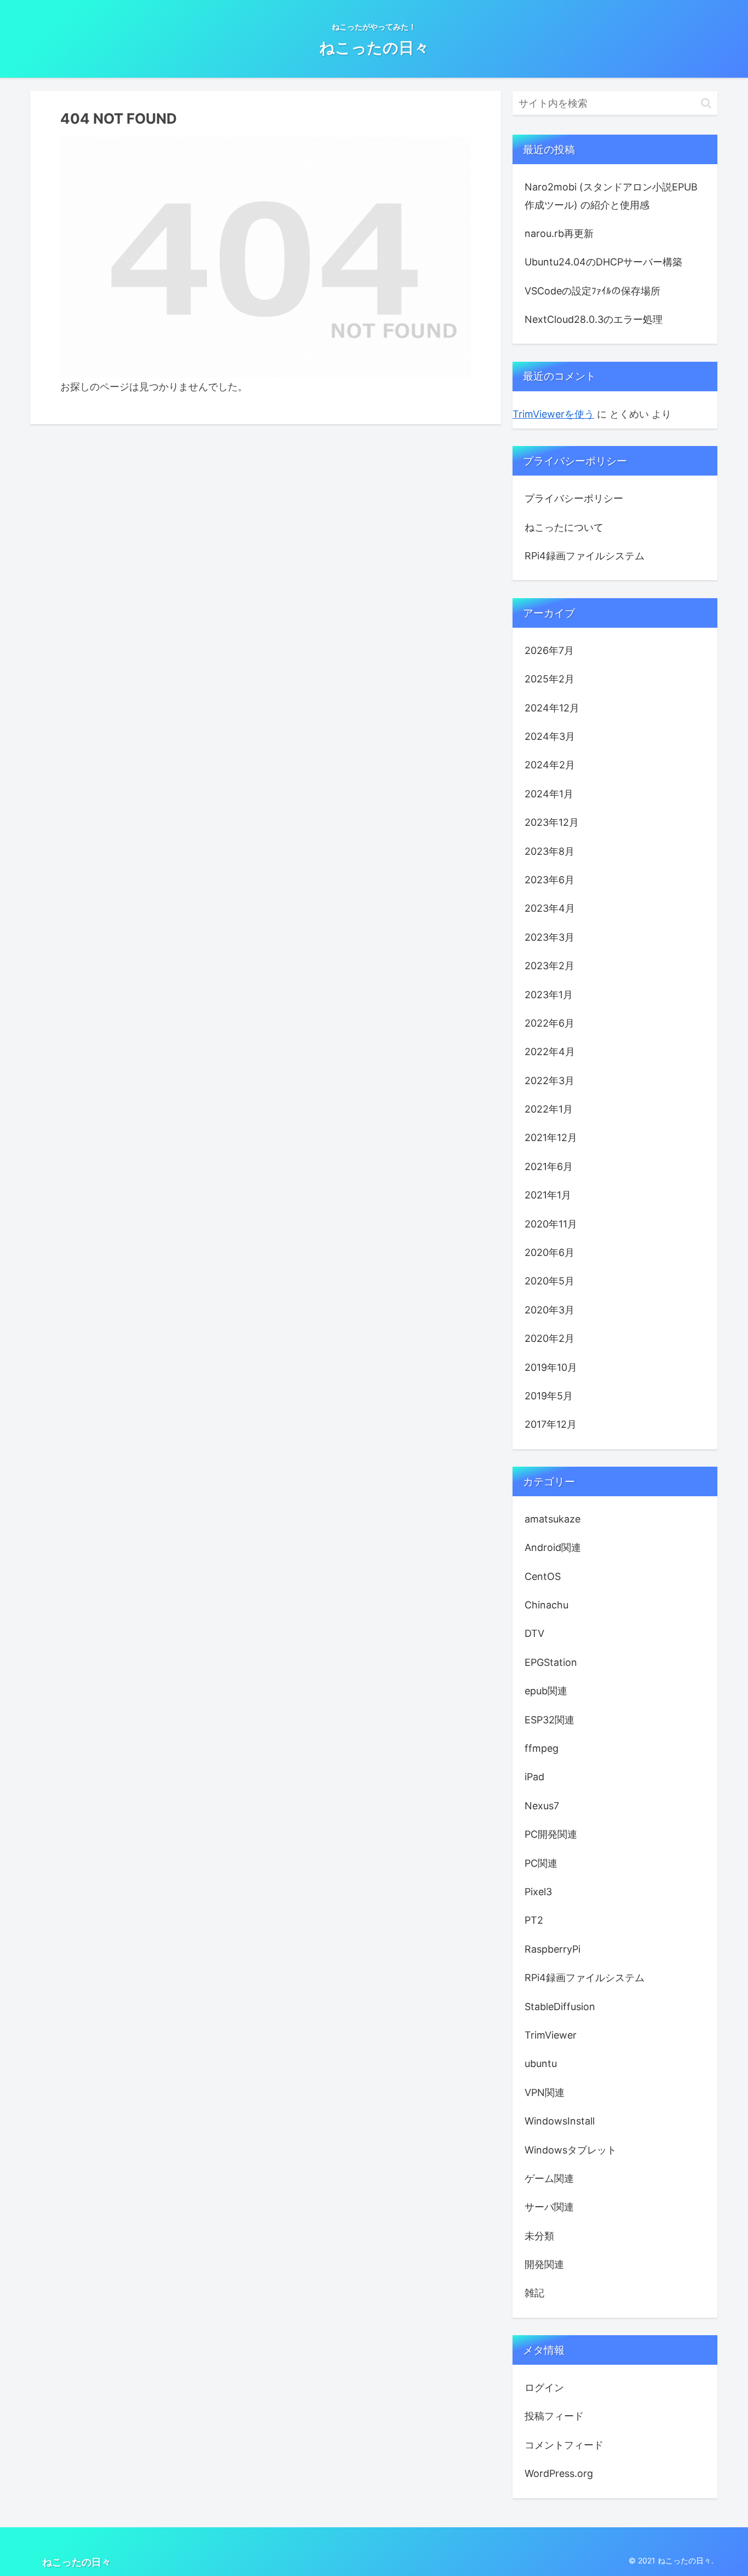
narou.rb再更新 (559, 233)
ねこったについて (564, 527)
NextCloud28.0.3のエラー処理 (594, 319)
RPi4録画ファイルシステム (585, 556)
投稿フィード (554, 2416)
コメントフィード (564, 2444)
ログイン (544, 2387)
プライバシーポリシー (574, 498)
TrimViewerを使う (553, 414)
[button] (706, 103)
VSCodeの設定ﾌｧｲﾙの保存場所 (592, 291)
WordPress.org (559, 2473)
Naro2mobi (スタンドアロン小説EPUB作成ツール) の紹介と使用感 (611, 196)
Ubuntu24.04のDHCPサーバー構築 (603, 262)
